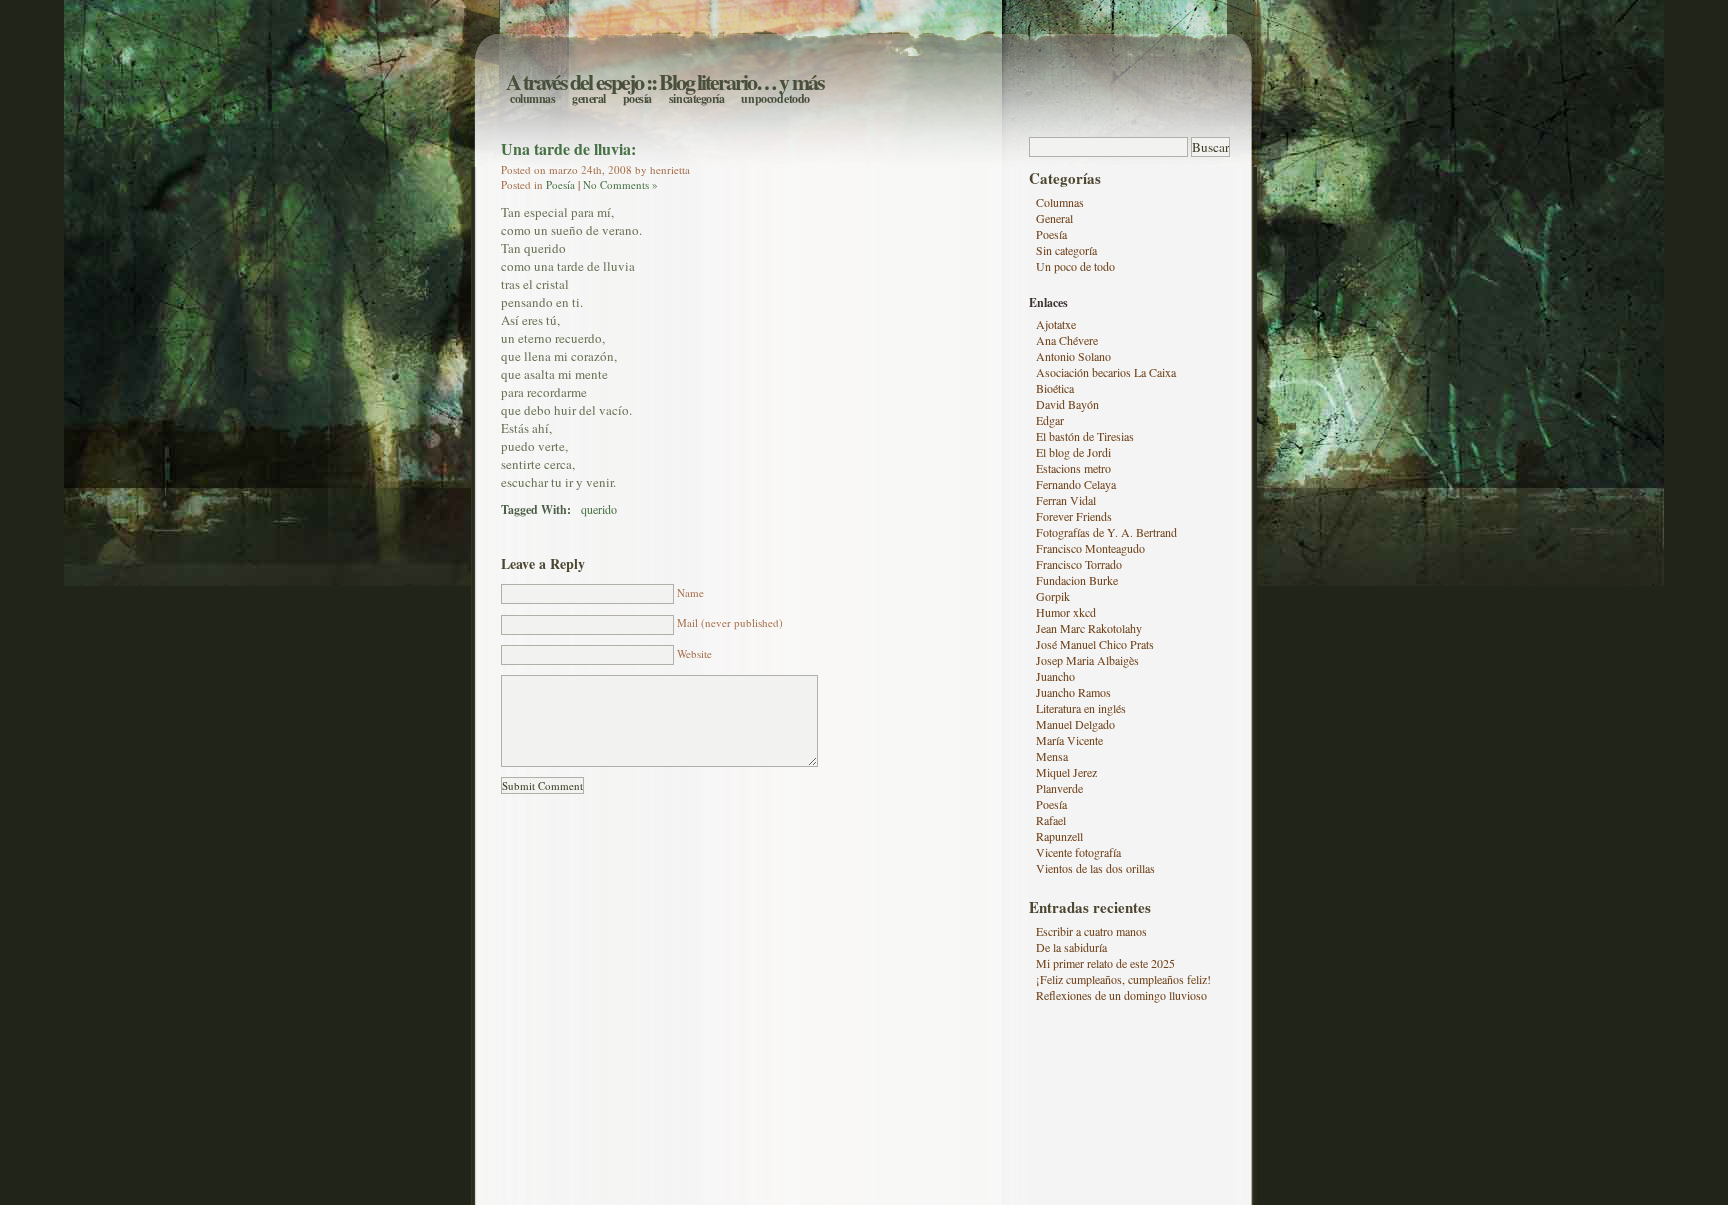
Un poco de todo (775, 98)
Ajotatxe (1056, 324)
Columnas (532, 98)
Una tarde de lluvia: (568, 148)
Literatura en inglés (1081, 708)
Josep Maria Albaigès (1087, 660)
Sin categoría (697, 98)
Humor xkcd (1066, 612)
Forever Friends (1074, 516)
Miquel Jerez (1066, 772)
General (589, 98)
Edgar (1050, 420)
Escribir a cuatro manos (1091, 931)
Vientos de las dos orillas (1095, 868)
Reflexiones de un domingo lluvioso (1121, 995)
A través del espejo (574, 81)
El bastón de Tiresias (1085, 436)
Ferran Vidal (1066, 500)
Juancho (1055, 676)
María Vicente (1069, 740)
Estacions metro (1073, 468)
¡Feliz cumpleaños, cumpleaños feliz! (1123, 979)
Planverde (1059, 788)
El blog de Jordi (1073, 452)
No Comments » (620, 184)
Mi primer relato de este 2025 (1105, 963)
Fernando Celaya (1076, 484)
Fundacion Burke (1077, 580)
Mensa (1052, 756)
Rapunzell (1059, 836)
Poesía (637, 98)
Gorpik (1053, 596)
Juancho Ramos (1073, 692)
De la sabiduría (1071, 947)
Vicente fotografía (1078, 852)
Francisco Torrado (1079, 564)
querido (599, 509)
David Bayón (1067, 404)
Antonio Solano (1073, 356)
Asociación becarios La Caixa (1106, 372)
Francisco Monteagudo (1090, 548)
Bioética (1055, 388)
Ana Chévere (1067, 340)
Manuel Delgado (1075, 724)
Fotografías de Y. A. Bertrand (1106, 532)
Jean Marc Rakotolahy (1089, 628)
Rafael (1051, 820)
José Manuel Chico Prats (1095, 644)
